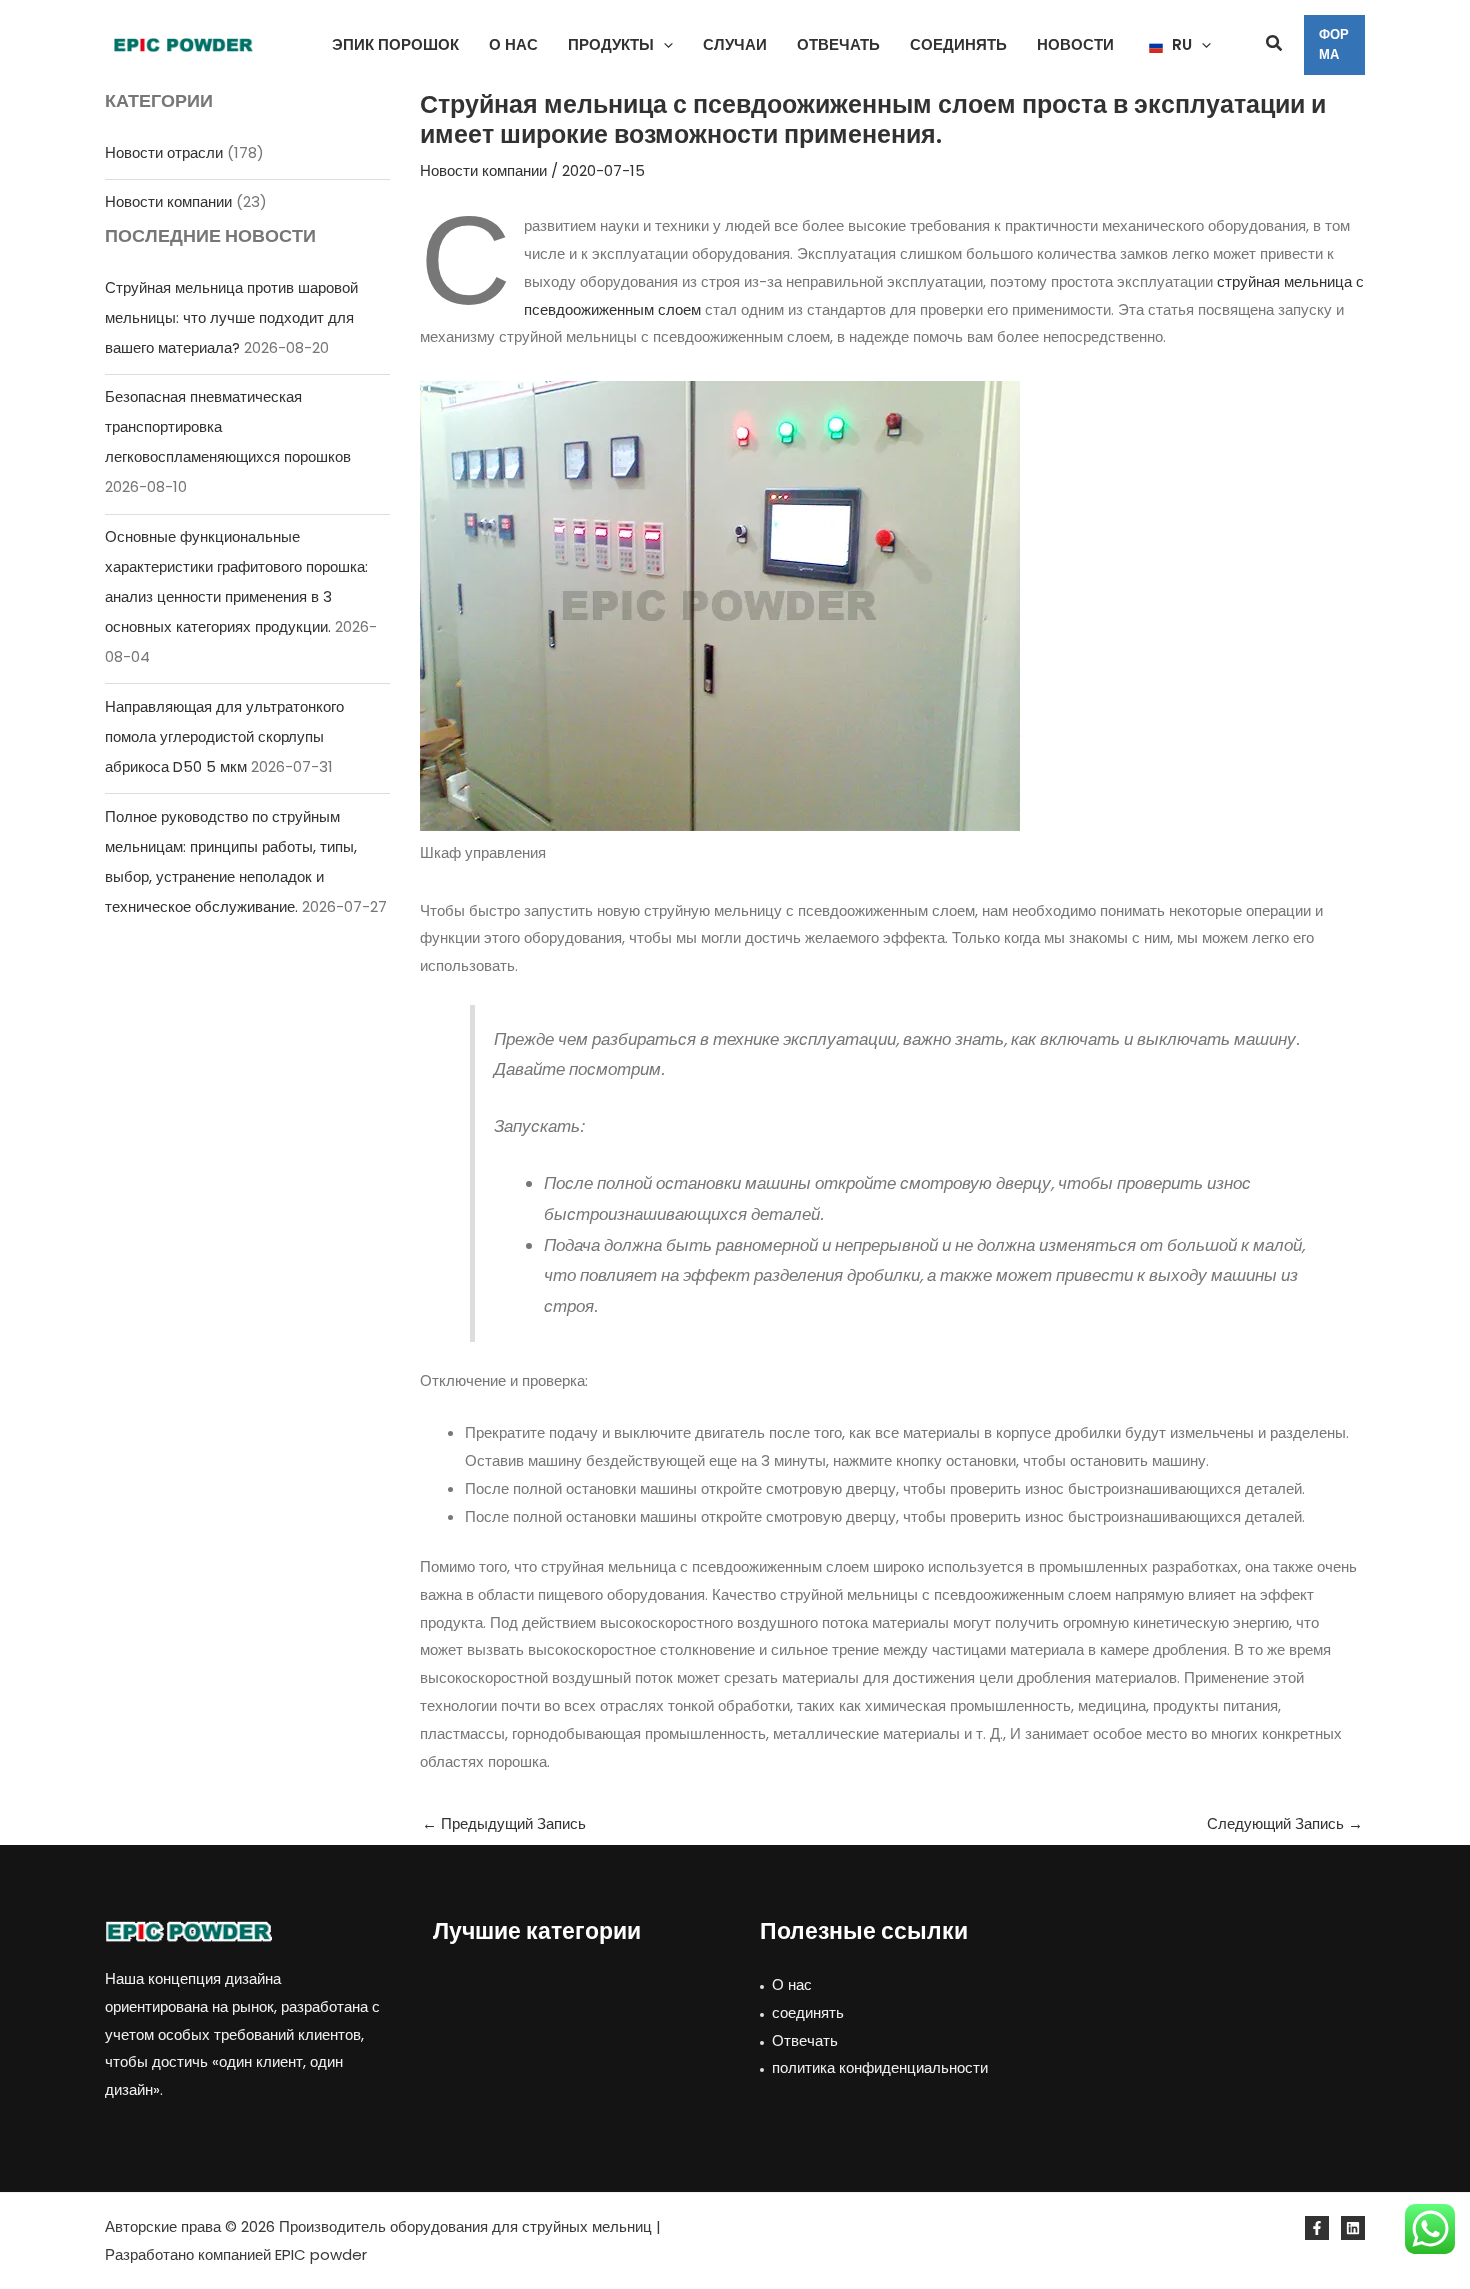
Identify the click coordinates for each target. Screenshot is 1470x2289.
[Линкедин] (1353, 2228)
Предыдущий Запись (504, 1823)
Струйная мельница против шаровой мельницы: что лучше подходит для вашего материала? (231, 317)
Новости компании (168, 201)
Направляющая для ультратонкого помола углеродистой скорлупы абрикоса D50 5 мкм (224, 736)
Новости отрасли (164, 152)
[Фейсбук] (1317, 2228)
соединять (808, 2012)
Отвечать (805, 2040)
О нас (792, 1984)
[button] (663, 45)
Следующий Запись (1285, 1823)
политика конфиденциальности (880, 2067)
